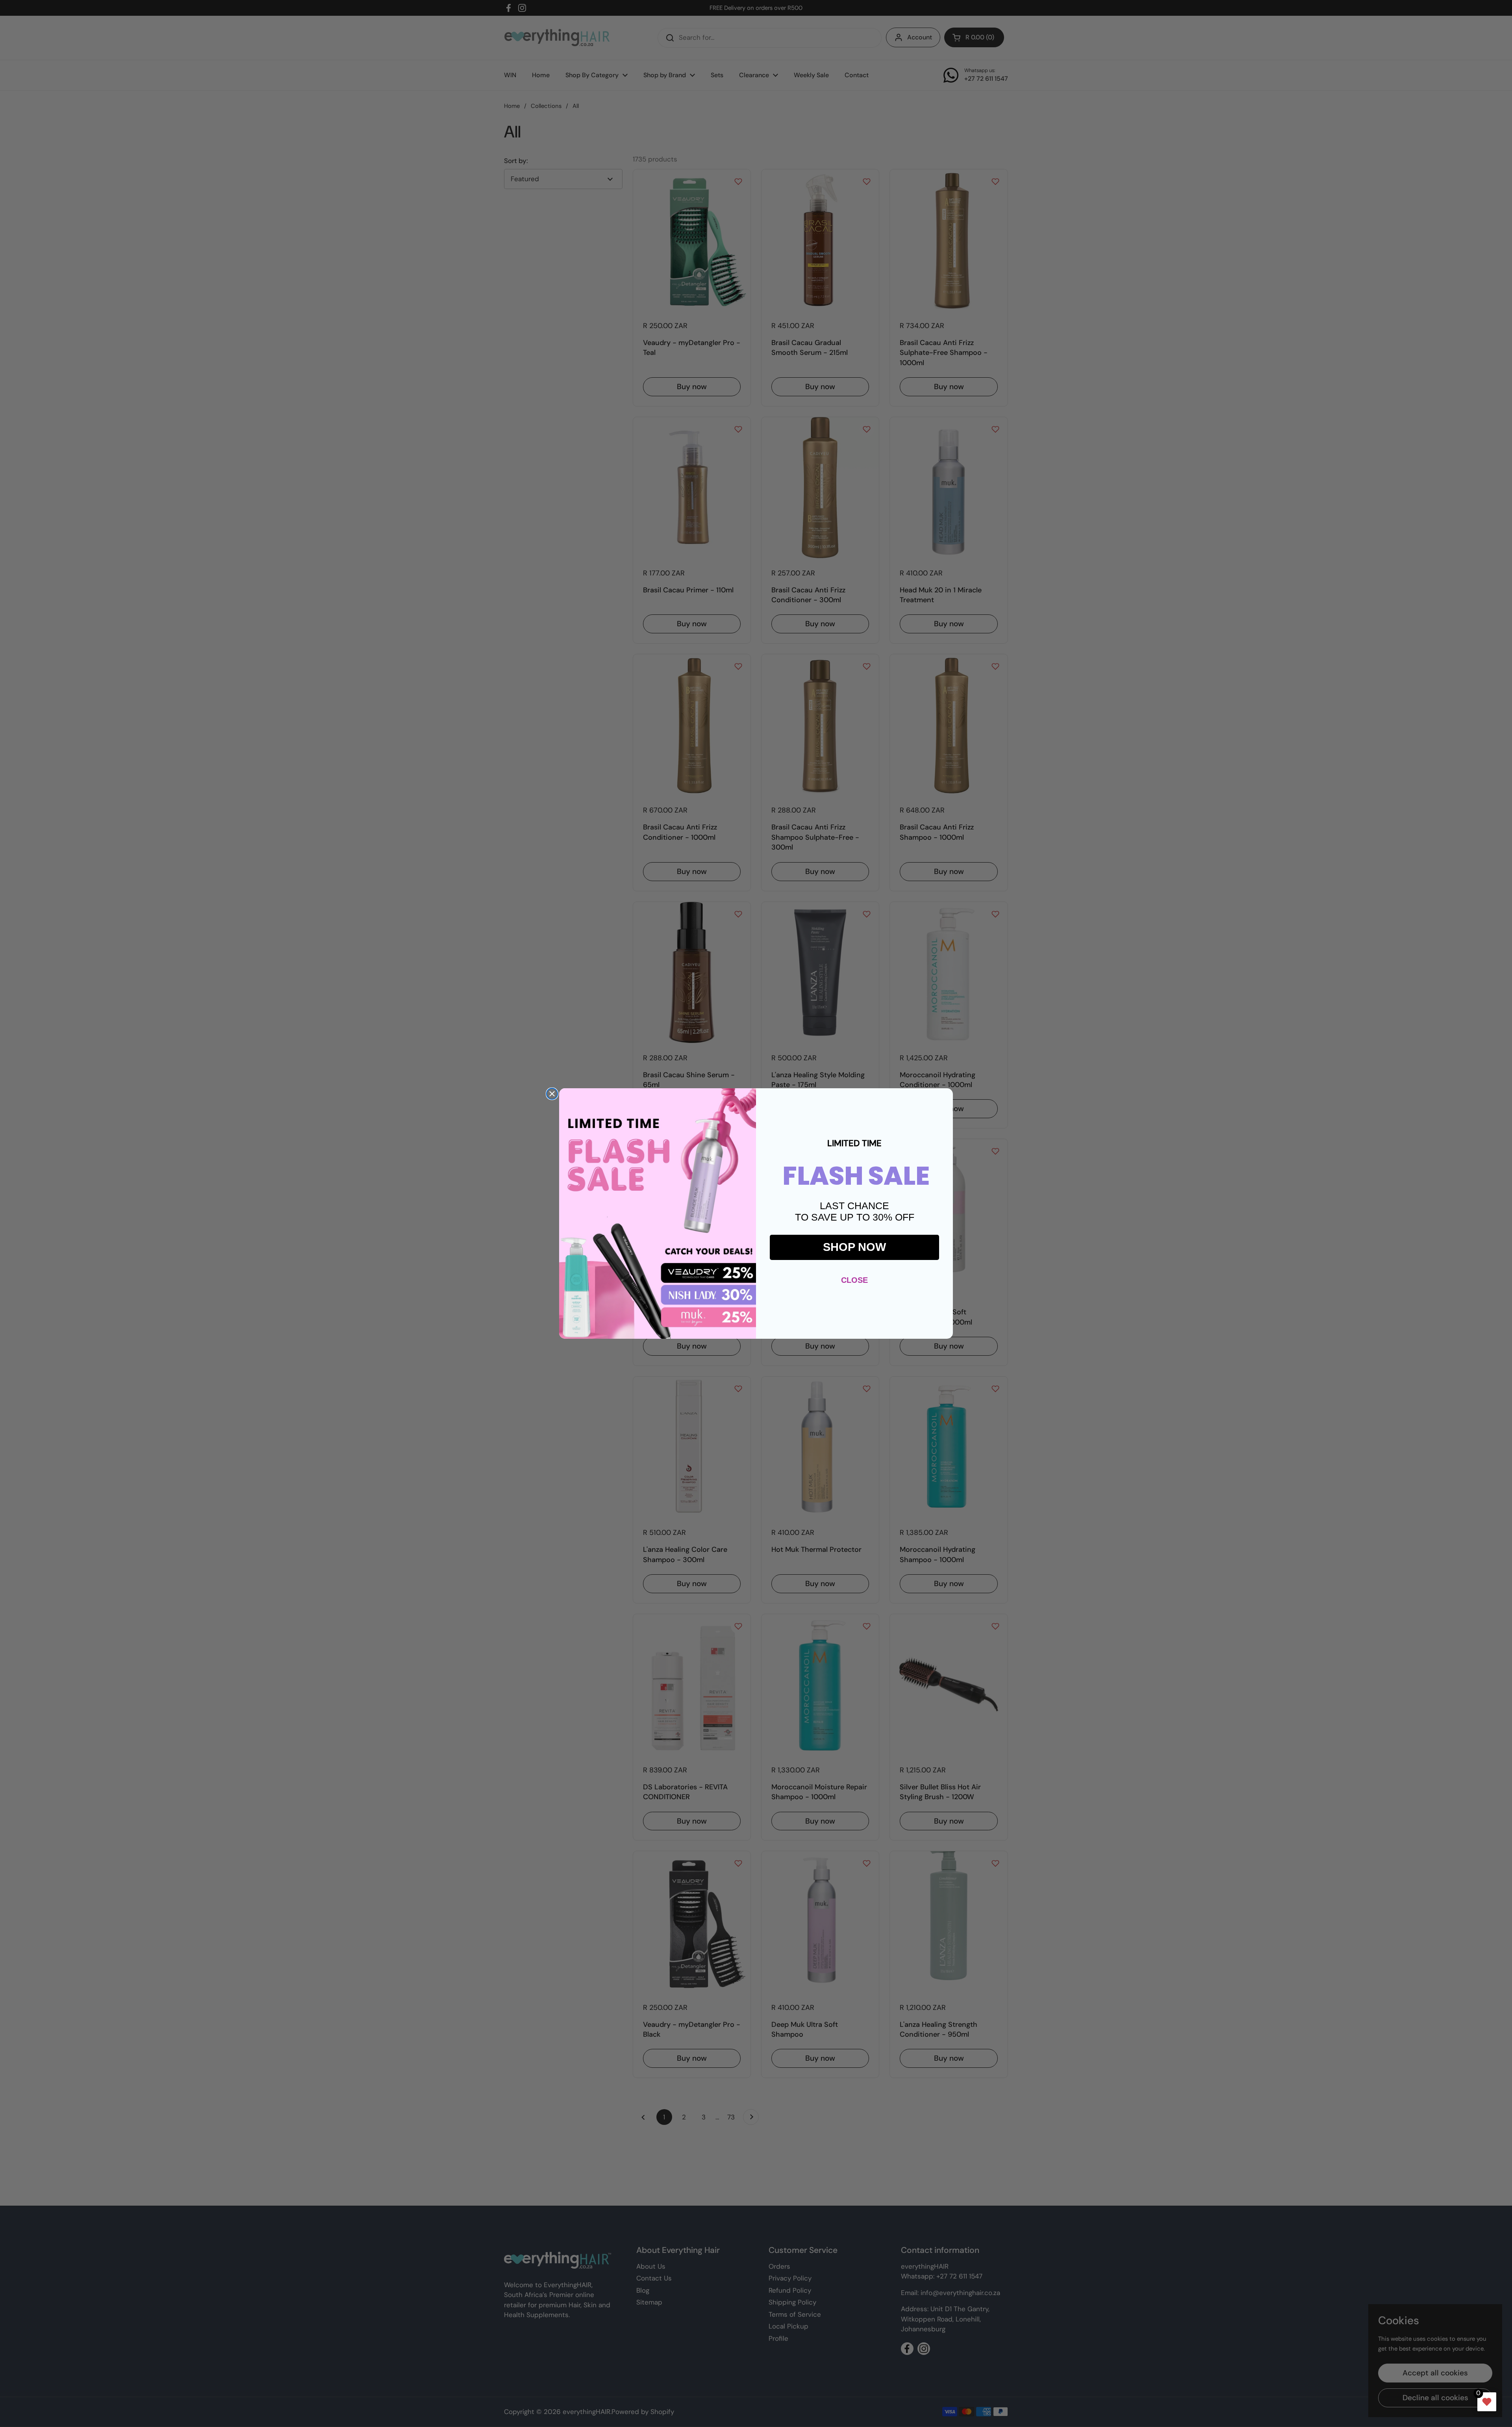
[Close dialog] (552, 1094)
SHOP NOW (854, 1247)
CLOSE (854, 1280)
